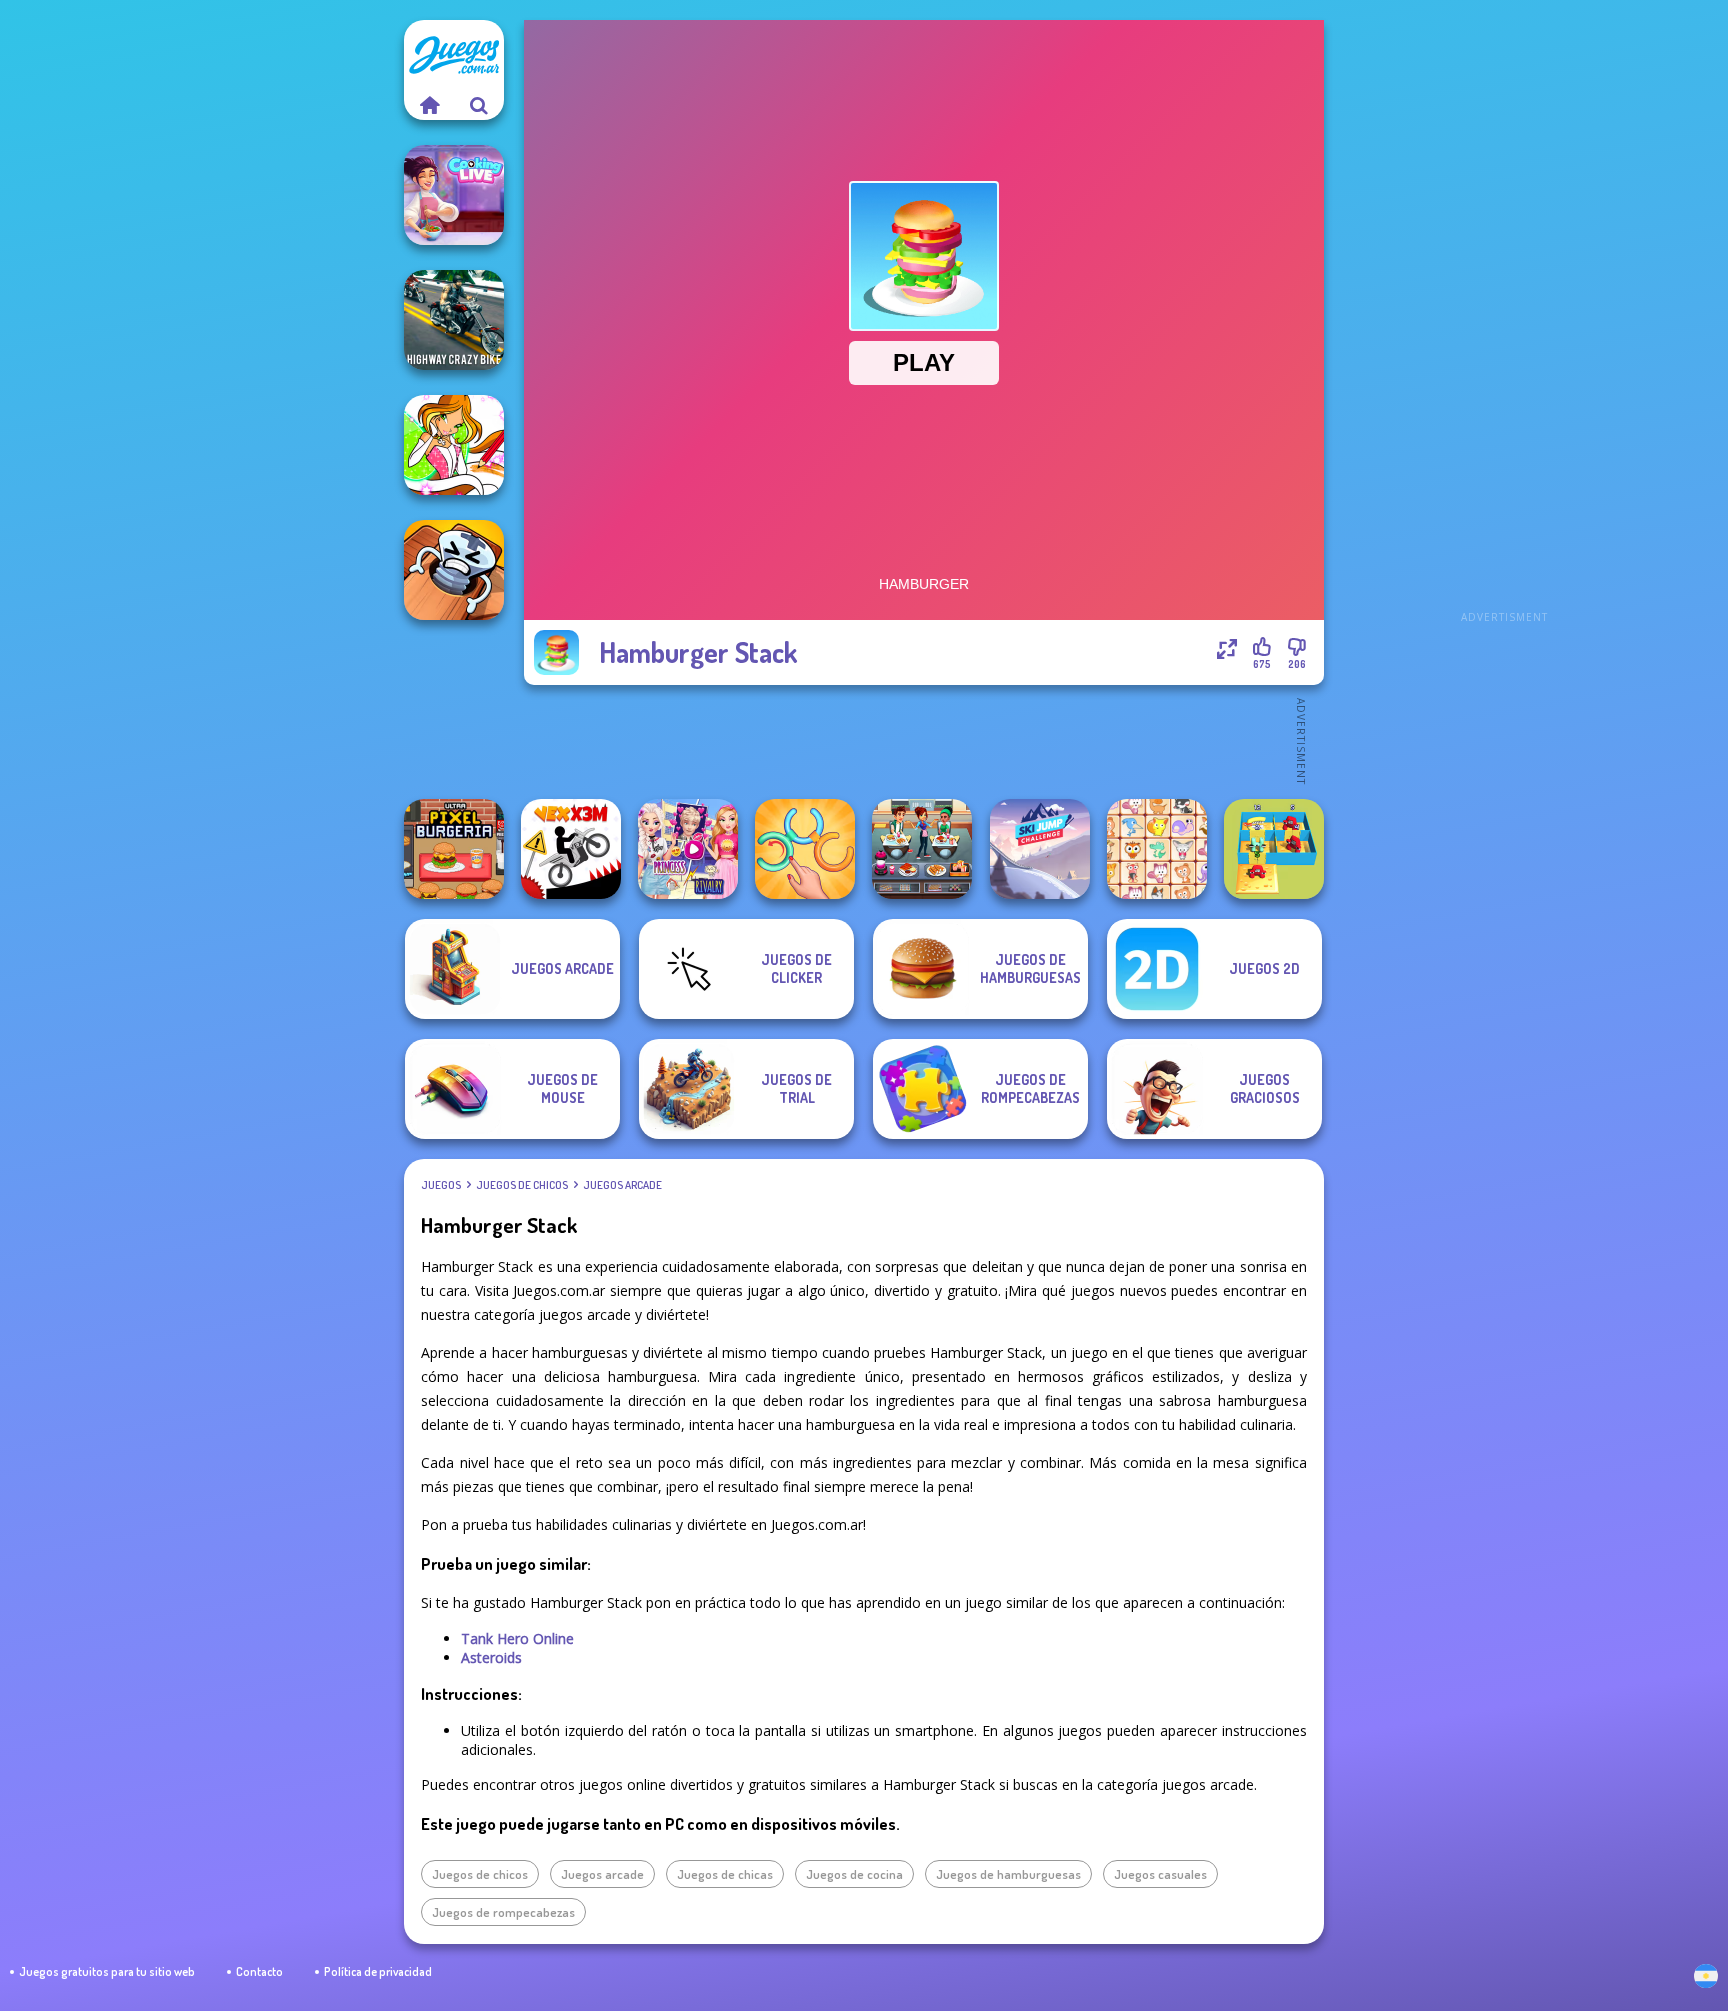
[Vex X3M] (571, 849)
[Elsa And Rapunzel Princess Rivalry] (688, 849)
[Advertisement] (1504, 320)
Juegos (441, 1185)
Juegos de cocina (854, 1874)
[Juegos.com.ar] (429, 105)
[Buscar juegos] (479, 105)
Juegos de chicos (522, 1185)
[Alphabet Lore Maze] (1274, 849)
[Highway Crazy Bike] (454, 320)
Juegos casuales (1160, 1874)
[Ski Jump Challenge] (1040, 849)
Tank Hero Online (517, 1638)
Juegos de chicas (725, 1874)
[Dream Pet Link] (1157, 849)
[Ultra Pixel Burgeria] (454, 849)
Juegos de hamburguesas (1008, 1874)
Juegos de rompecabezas (503, 1912)
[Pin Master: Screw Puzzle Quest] (454, 570)
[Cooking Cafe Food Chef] (922, 849)
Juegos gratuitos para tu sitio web (107, 1971)
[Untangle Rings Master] (805, 849)
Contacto (259, 1971)
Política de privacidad (378, 1971)
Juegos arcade (622, 1185)
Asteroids (491, 1657)
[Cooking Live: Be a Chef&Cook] (454, 195)
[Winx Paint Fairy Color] (454, 445)
